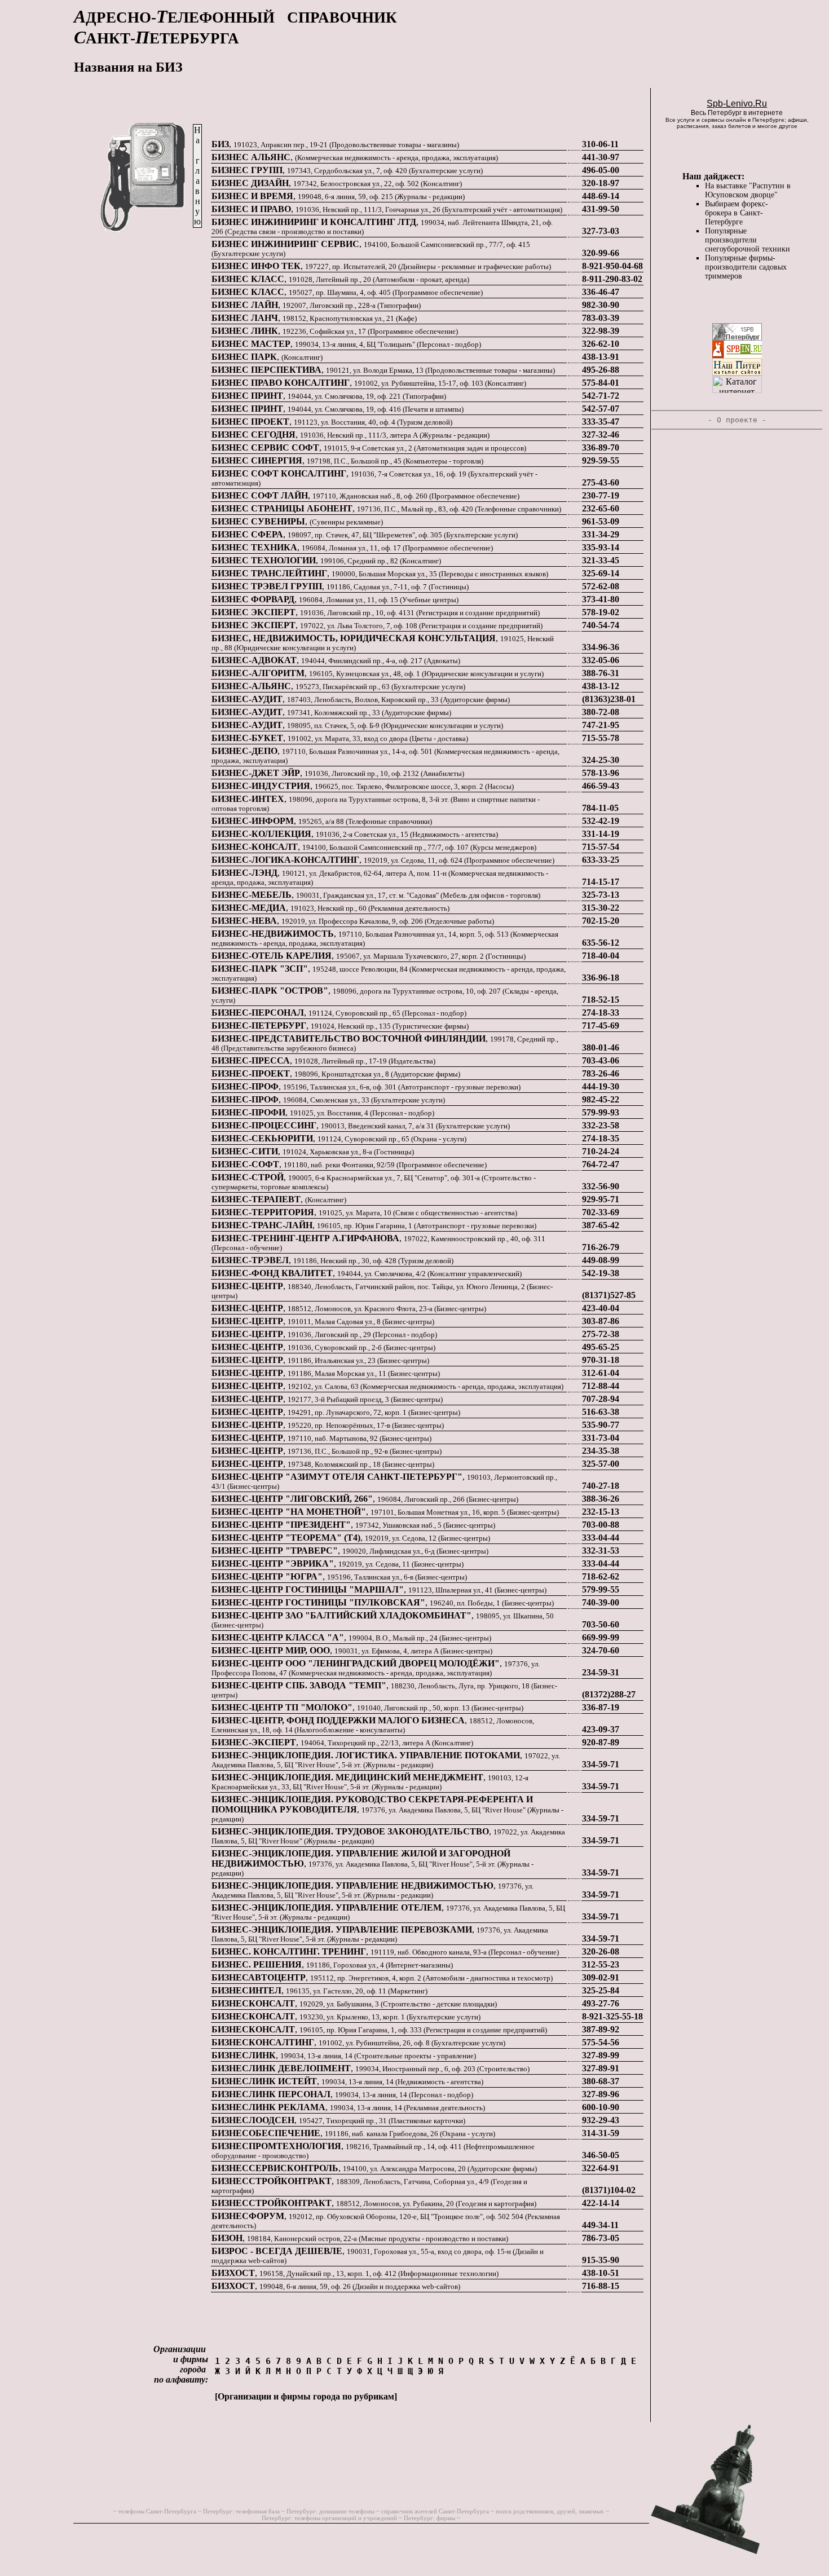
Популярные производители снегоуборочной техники (748, 240)
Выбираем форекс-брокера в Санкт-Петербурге (737, 213)
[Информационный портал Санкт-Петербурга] (737, 355)
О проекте (737, 420)
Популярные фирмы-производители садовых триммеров (746, 267)
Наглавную (197, 176)
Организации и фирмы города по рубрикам (306, 2396)
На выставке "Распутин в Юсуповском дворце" (748, 190)
